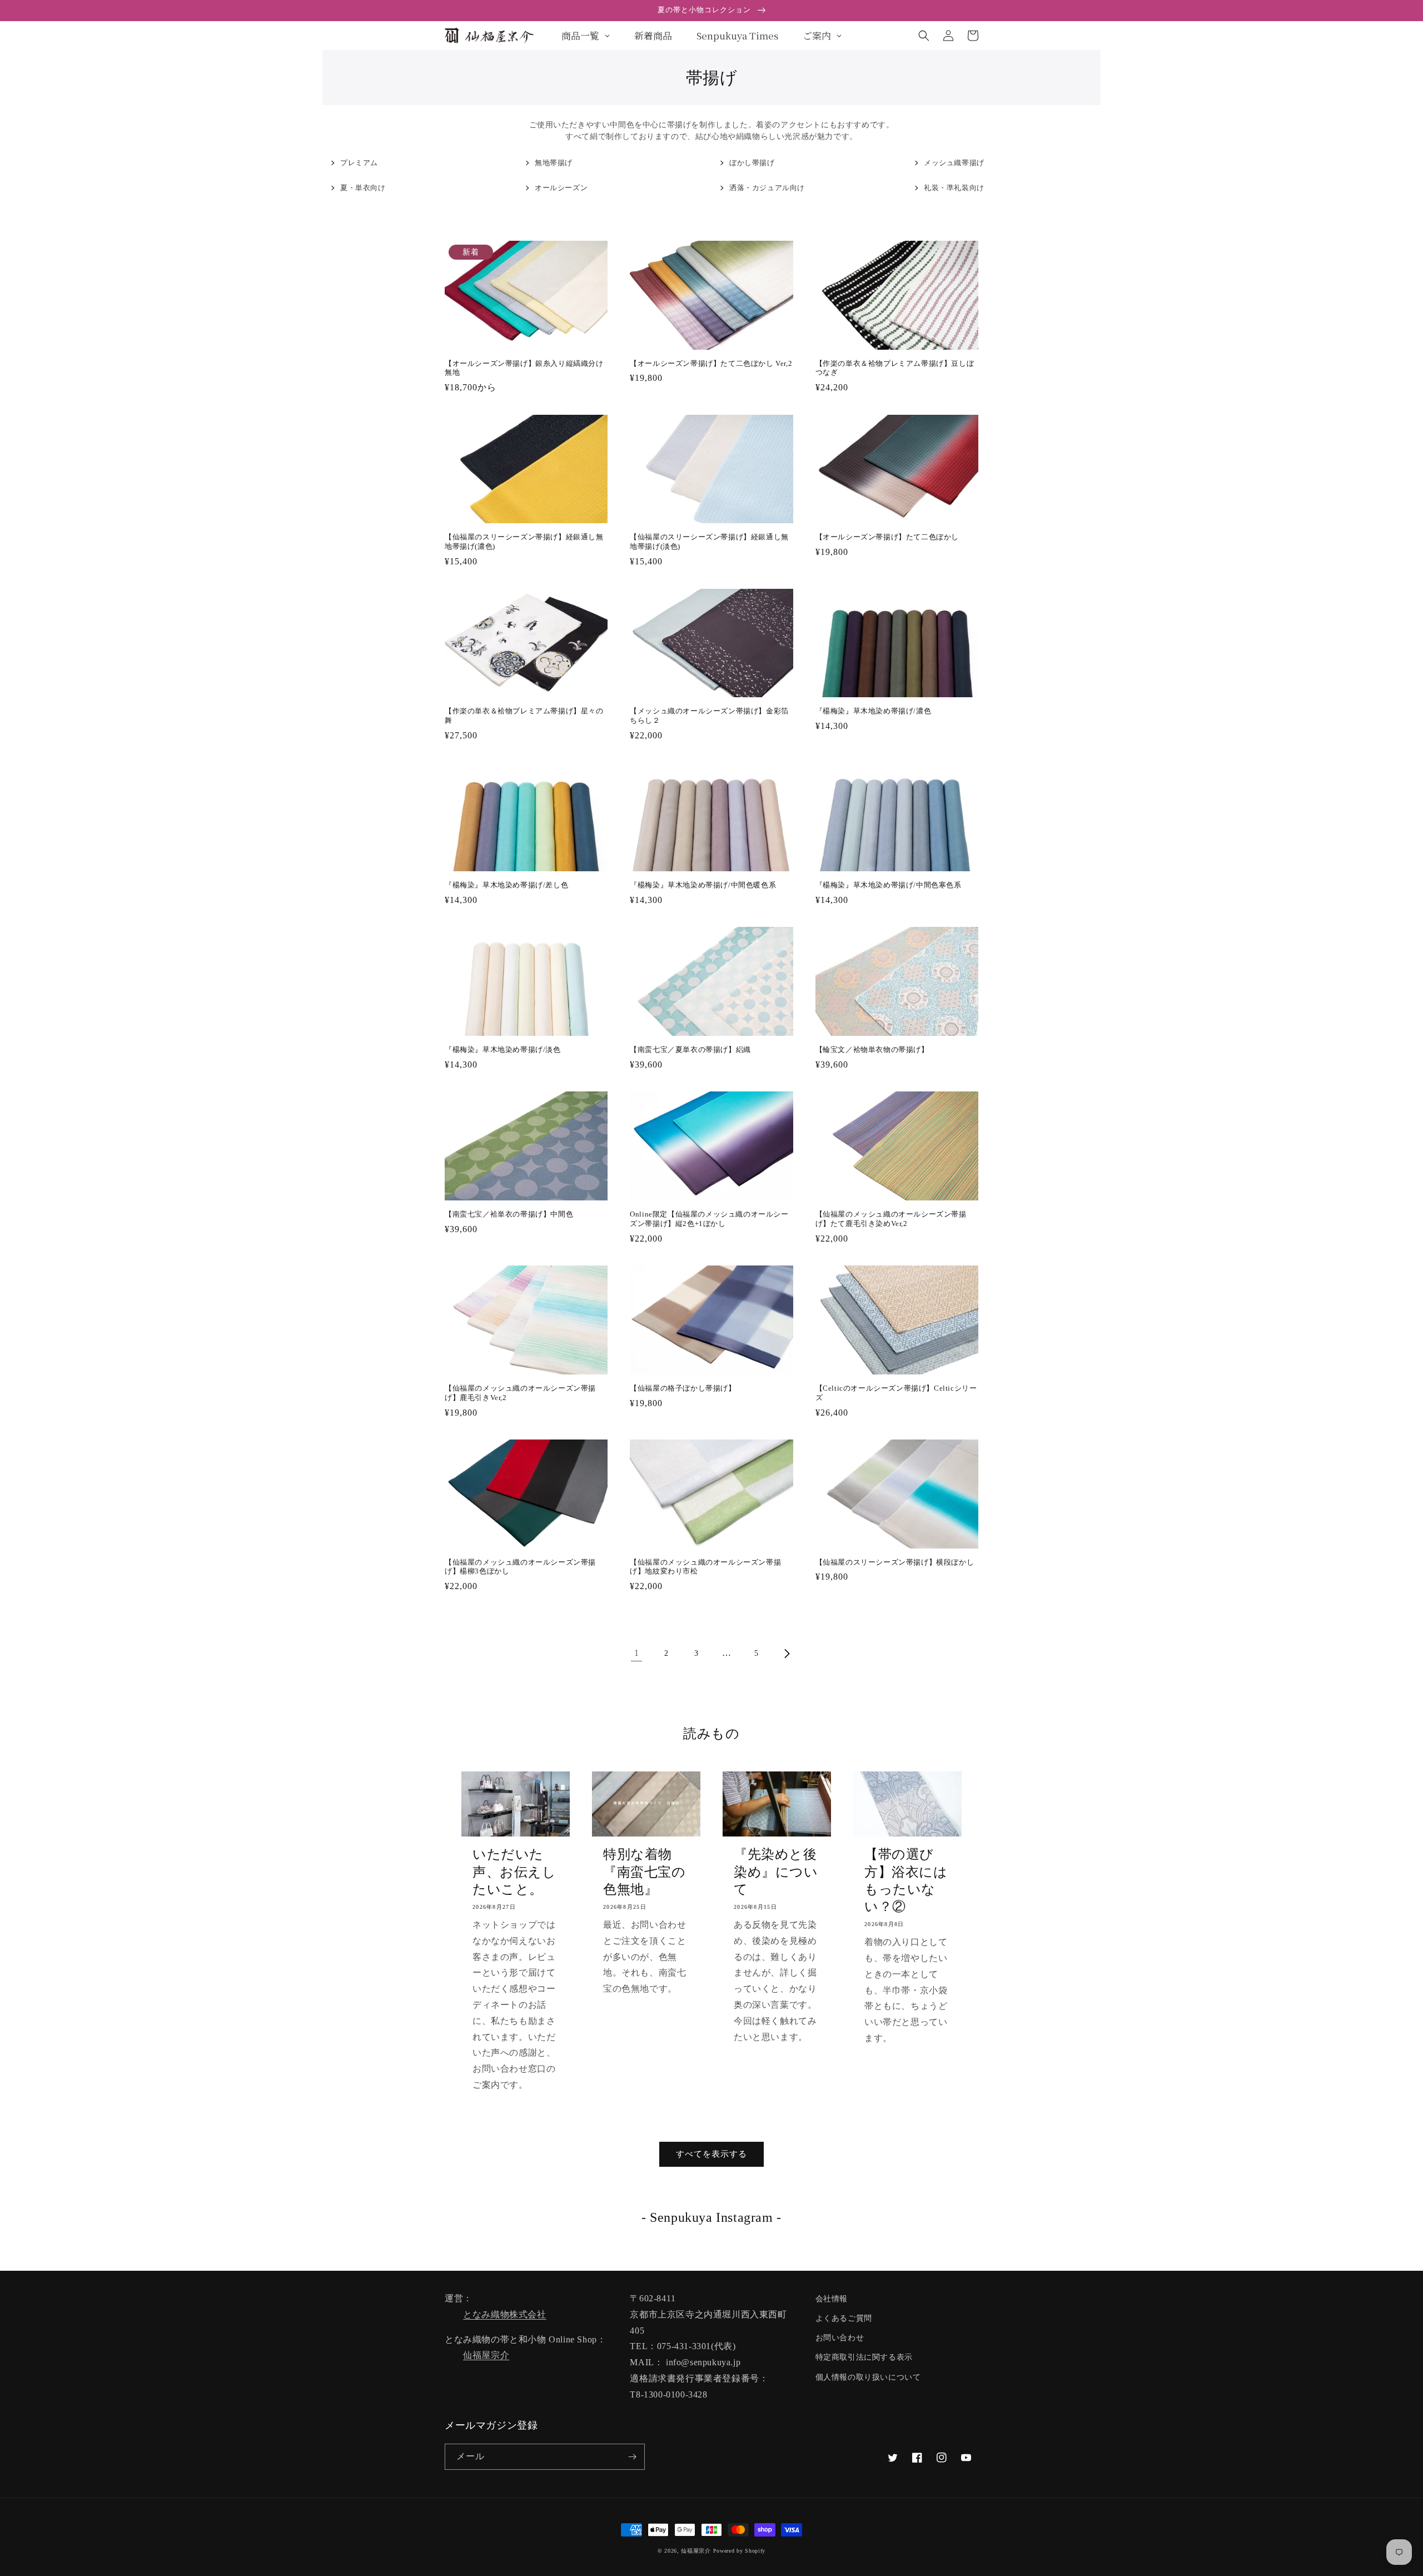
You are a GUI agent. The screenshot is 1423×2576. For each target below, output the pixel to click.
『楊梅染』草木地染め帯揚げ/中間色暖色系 (703, 885)
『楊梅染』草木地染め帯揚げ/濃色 (874, 711)
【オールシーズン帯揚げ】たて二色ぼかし (887, 537)
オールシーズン (561, 188)
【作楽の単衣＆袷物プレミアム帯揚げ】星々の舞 (524, 716)
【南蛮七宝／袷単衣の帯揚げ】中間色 (509, 1214)
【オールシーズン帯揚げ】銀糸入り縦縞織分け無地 (524, 368)
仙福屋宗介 (486, 2355)
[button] (924, 36)
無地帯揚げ (554, 163)
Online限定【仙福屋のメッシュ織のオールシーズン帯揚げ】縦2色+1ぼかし (709, 1219)
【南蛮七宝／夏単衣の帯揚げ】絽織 (690, 1049)
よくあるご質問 (844, 2318)
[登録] (632, 2457)
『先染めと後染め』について (776, 1872)
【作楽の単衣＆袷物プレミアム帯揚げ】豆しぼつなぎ (895, 368)
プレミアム (359, 163)
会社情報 (832, 2299)
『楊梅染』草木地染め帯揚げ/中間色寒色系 (889, 885)
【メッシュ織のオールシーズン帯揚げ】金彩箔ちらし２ (709, 716)
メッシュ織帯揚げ (954, 163)
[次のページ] (787, 1654)
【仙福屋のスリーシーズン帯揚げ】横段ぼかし (895, 1562)
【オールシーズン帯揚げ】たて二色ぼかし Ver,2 (711, 363)
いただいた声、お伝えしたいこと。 (514, 1872)
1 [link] (637, 1653)
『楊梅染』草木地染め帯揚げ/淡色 (503, 1049)
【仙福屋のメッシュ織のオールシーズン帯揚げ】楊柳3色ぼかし (520, 1567)
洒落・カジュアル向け (767, 188)
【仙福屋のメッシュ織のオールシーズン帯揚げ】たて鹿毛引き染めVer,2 (891, 1219)
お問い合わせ (840, 2338)
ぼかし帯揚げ (752, 163)
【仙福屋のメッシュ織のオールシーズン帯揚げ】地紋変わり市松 (705, 1567)
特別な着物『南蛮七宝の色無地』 (645, 1872)
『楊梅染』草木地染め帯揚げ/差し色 (506, 885)
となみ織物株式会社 (504, 2314)
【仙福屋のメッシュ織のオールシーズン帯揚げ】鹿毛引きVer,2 (520, 1393)
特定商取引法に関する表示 (864, 2357)
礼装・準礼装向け (954, 188)
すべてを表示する (711, 2154)
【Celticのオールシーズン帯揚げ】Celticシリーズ (896, 1393)
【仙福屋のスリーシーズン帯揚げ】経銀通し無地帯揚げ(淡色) (709, 542)
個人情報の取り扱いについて (868, 2377)
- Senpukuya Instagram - (711, 2217)
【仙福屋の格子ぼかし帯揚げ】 (683, 1388)
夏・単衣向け (363, 188)
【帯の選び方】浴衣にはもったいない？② (906, 1880)
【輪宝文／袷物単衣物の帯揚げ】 (872, 1049)
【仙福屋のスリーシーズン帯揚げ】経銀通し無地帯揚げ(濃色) (524, 542)
